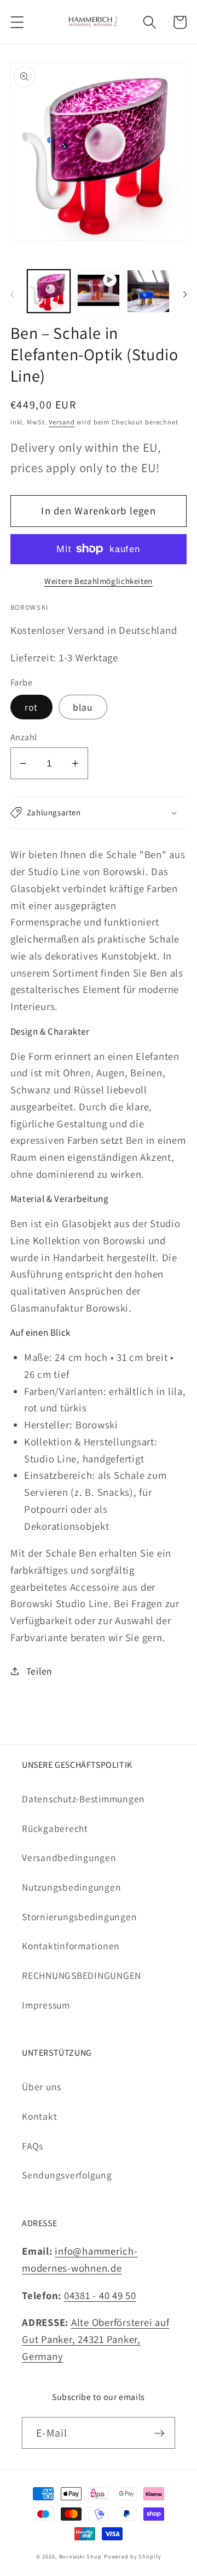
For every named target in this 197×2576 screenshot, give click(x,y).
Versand (62, 422)
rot (31, 707)
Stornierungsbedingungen (79, 1917)
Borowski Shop (80, 2556)
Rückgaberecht (55, 1828)
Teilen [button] (39, 1671)
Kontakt (39, 2116)
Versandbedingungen (69, 1857)
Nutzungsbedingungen (71, 1887)
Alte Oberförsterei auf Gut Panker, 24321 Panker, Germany (95, 2339)
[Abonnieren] (160, 2433)
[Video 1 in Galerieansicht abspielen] (99, 291)
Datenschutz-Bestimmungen (83, 1799)
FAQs (33, 2146)
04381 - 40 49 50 (100, 2295)
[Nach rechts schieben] (185, 294)
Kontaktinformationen (71, 1946)
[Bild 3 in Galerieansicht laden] (148, 291)
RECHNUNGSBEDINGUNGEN (82, 1975)
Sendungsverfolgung (67, 2175)
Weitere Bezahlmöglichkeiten (99, 581)
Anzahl (24, 737)
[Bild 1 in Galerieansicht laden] (49, 291)
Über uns (42, 2087)
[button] (17, 22)
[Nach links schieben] (12, 294)
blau (83, 707)
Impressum (46, 2005)
